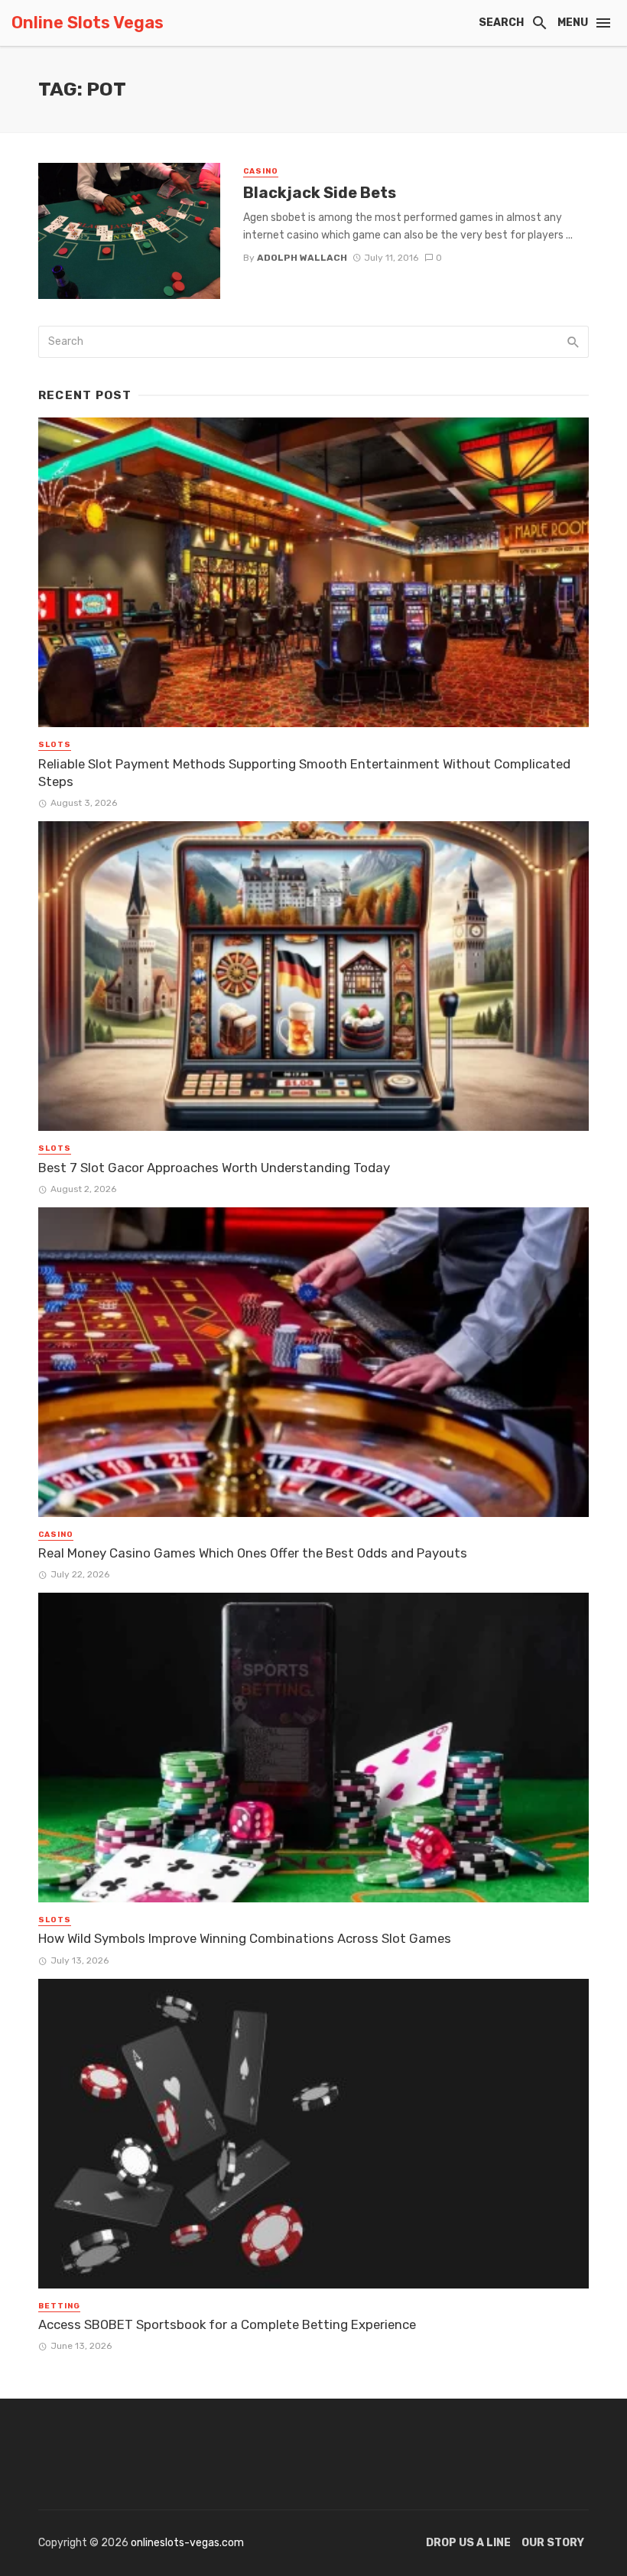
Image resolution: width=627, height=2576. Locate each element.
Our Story (553, 2543)
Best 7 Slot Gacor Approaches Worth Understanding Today (214, 1168)
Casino (261, 171)
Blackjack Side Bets (320, 193)
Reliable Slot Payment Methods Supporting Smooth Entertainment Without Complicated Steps (304, 773)
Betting (59, 2306)
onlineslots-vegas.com (187, 2543)
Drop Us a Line (468, 2543)
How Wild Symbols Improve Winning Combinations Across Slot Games (245, 1938)
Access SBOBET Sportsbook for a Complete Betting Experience (227, 2324)
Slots (55, 745)
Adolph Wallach (302, 258)
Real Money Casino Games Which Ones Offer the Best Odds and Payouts (253, 1553)
